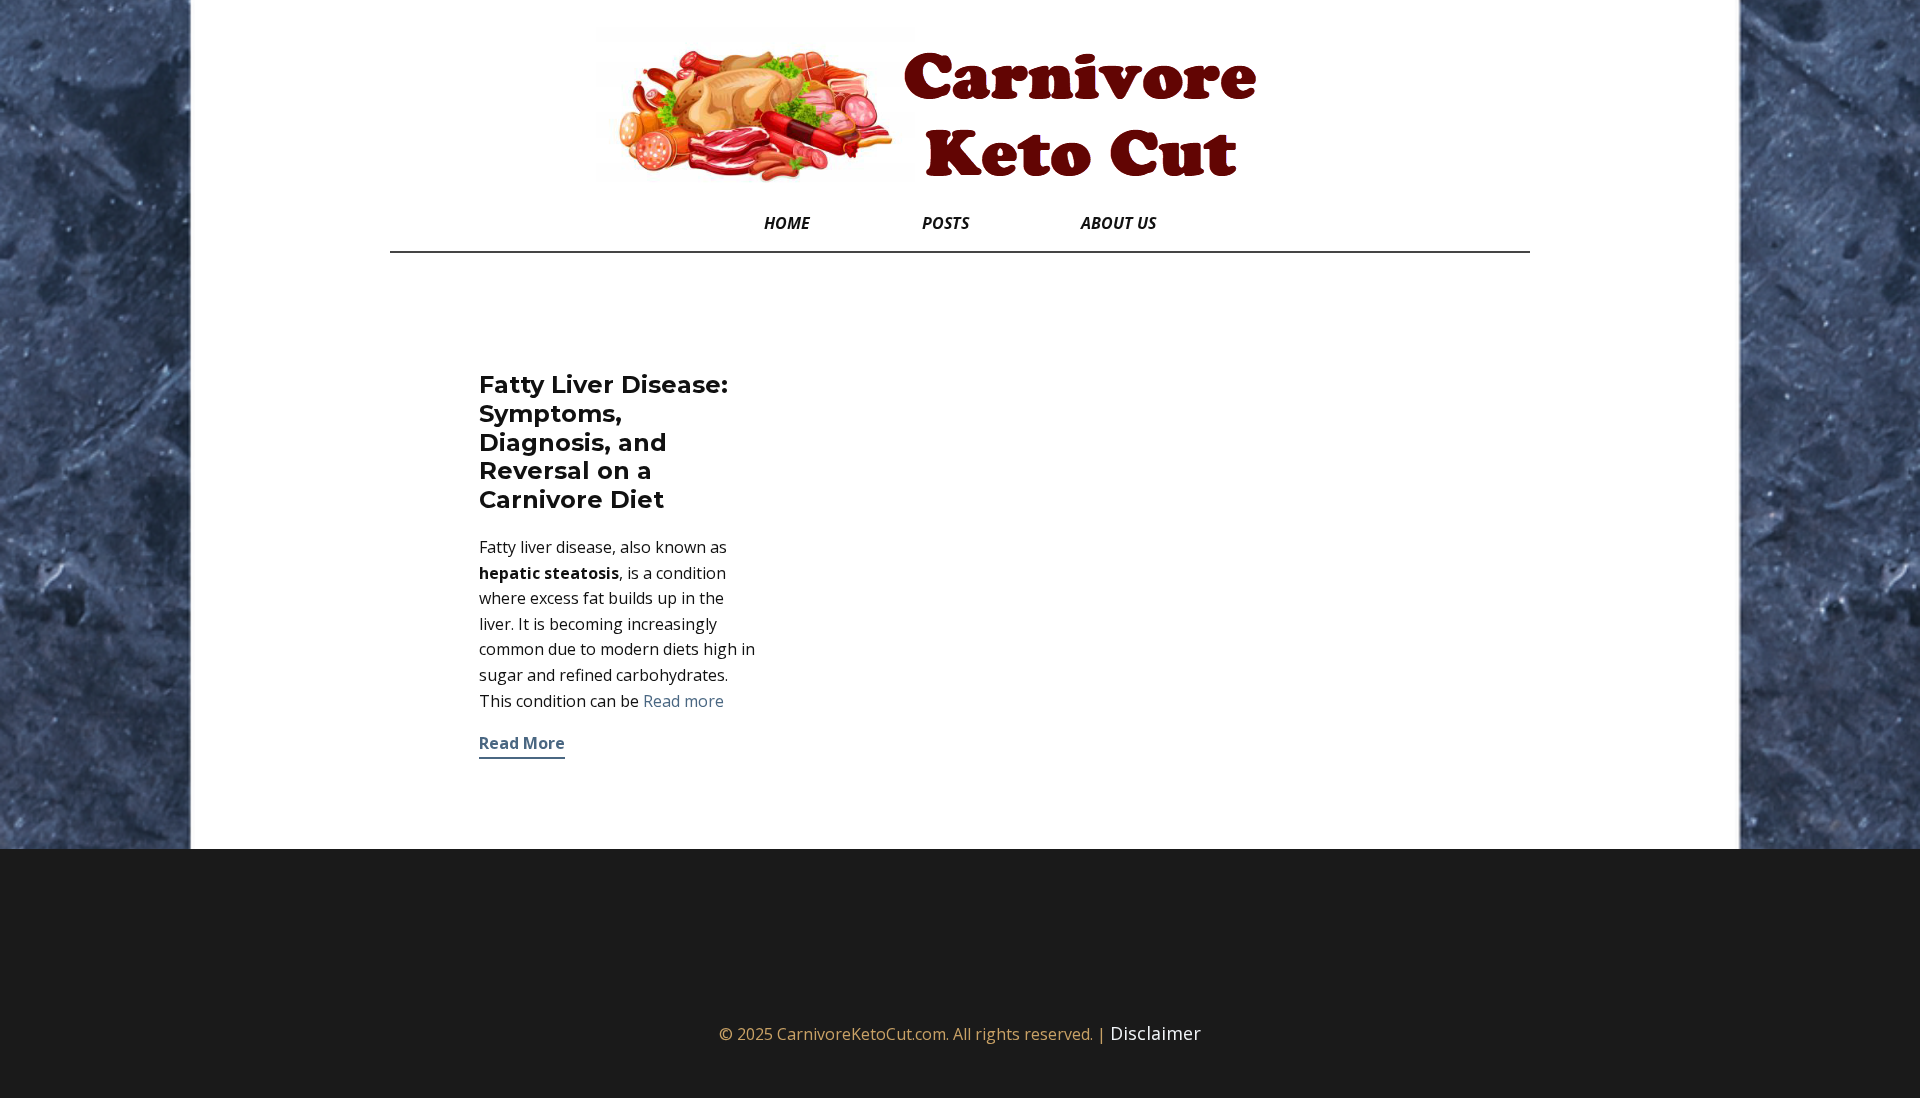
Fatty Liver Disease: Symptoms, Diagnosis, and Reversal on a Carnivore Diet (603, 442)
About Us (1118, 223)
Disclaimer (1155, 1033)
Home (787, 223)
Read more (683, 701)
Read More (522, 743)
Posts (945, 223)
